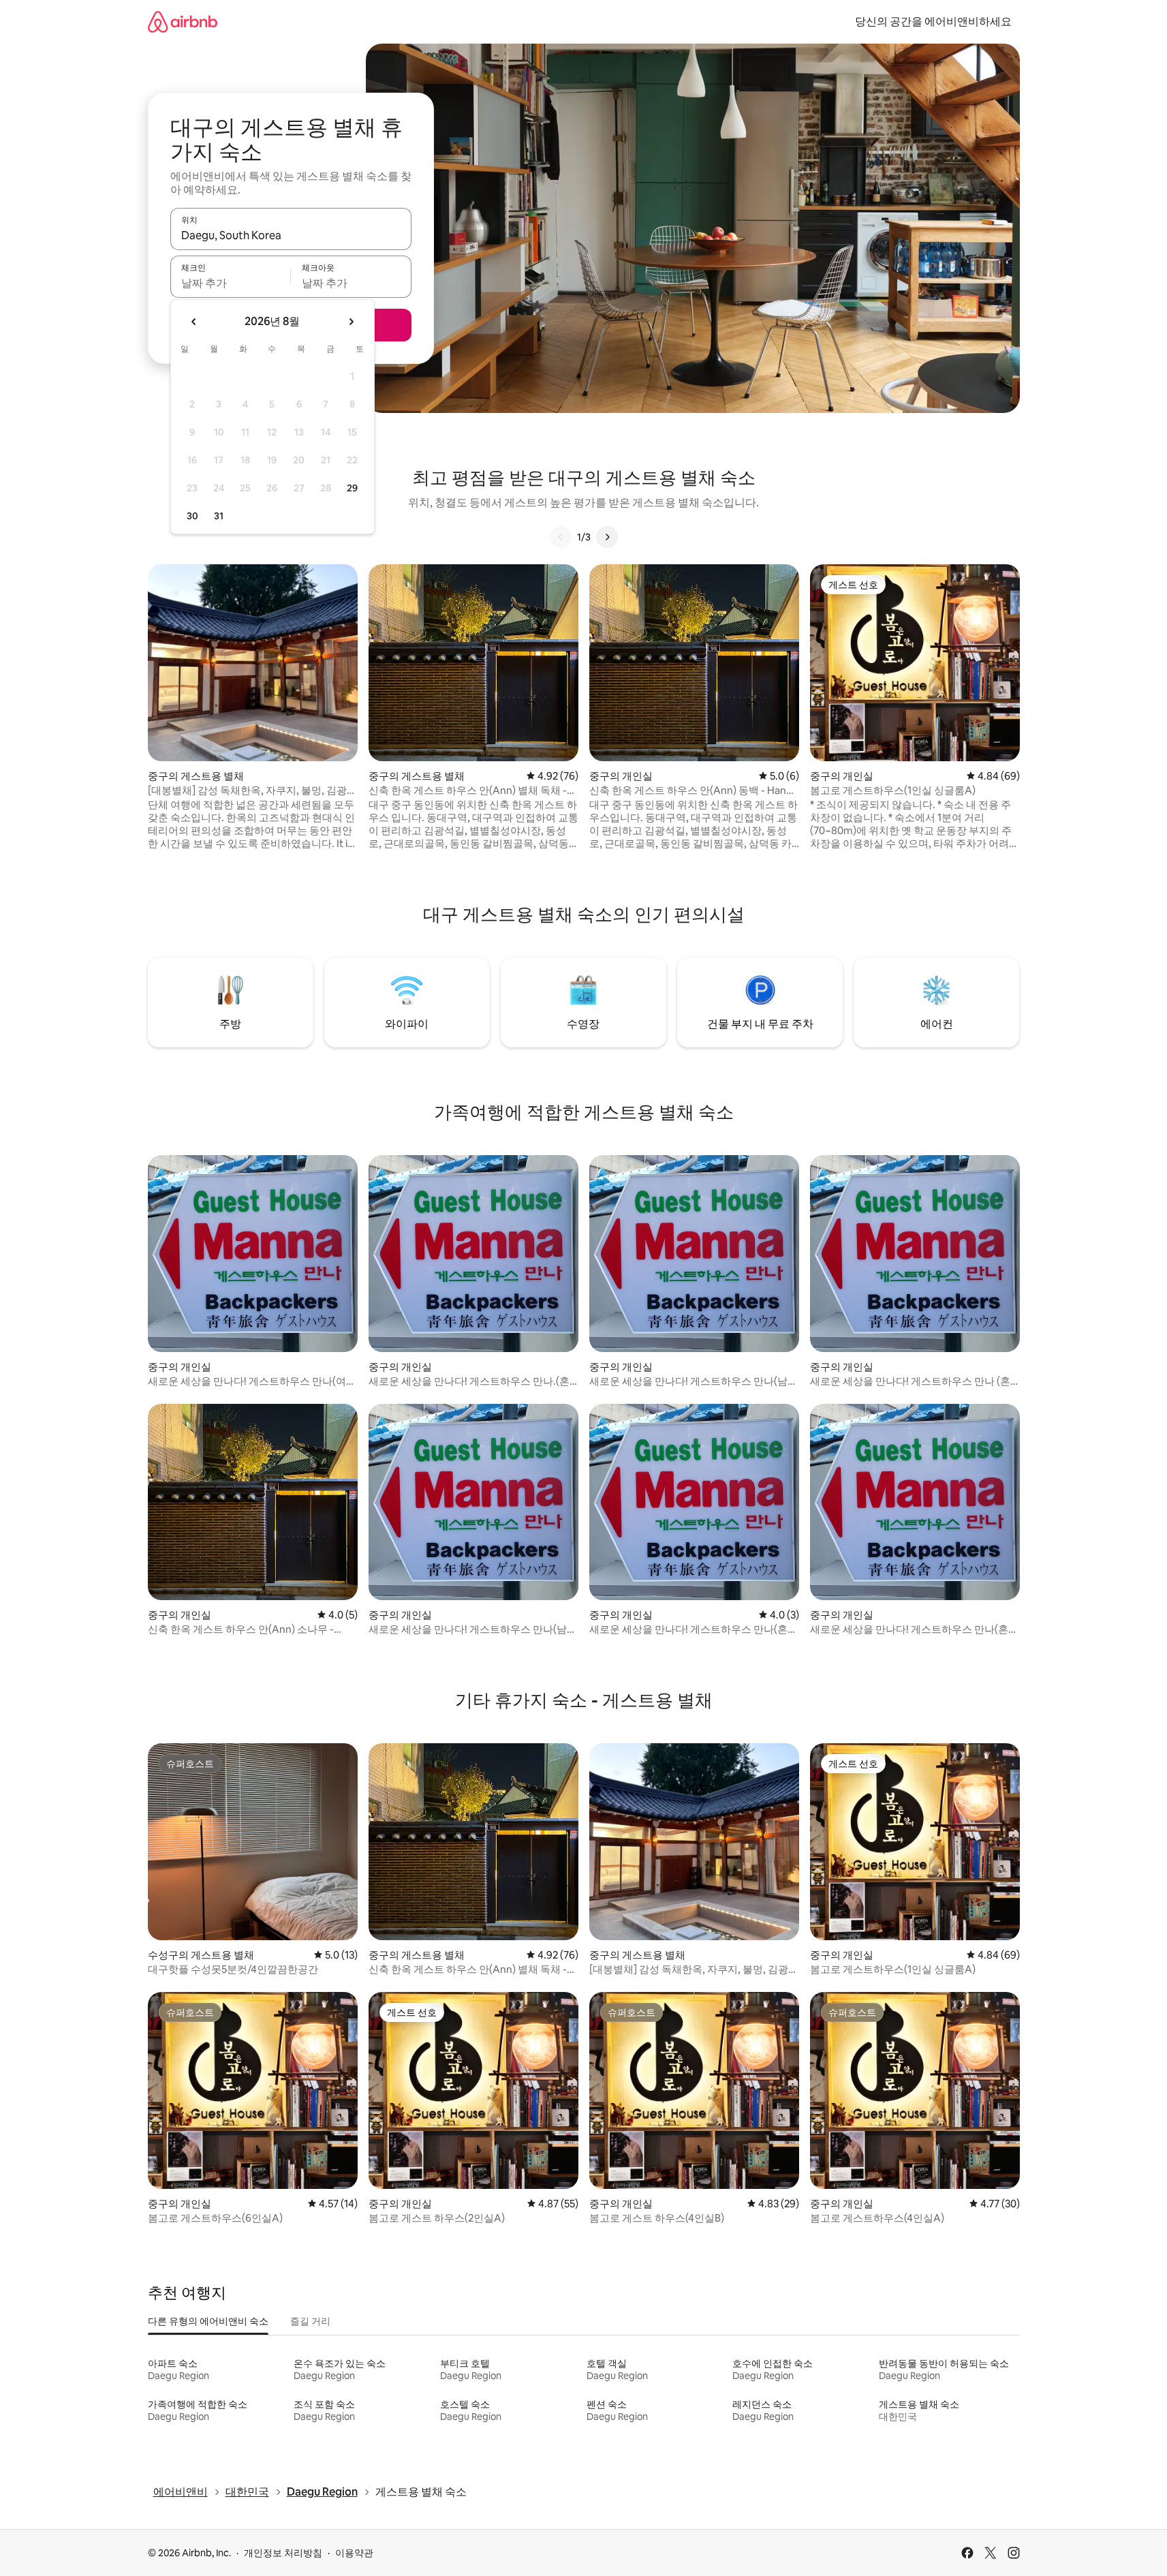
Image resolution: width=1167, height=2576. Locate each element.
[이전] (561, 537)
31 (219, 516)
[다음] (607, 537)
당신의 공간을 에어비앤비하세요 (933, 21)
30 (192, 516)
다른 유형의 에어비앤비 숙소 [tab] (208, 2321)
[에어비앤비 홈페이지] (183, 21)
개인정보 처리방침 (283, 2553)
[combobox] (291, 235)
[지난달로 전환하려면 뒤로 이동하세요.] (194, 322)
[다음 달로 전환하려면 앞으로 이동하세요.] (351, 322)
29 (352, 488)
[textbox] (231, 283)
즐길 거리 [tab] (310, 2321)
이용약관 (354, 2553)
